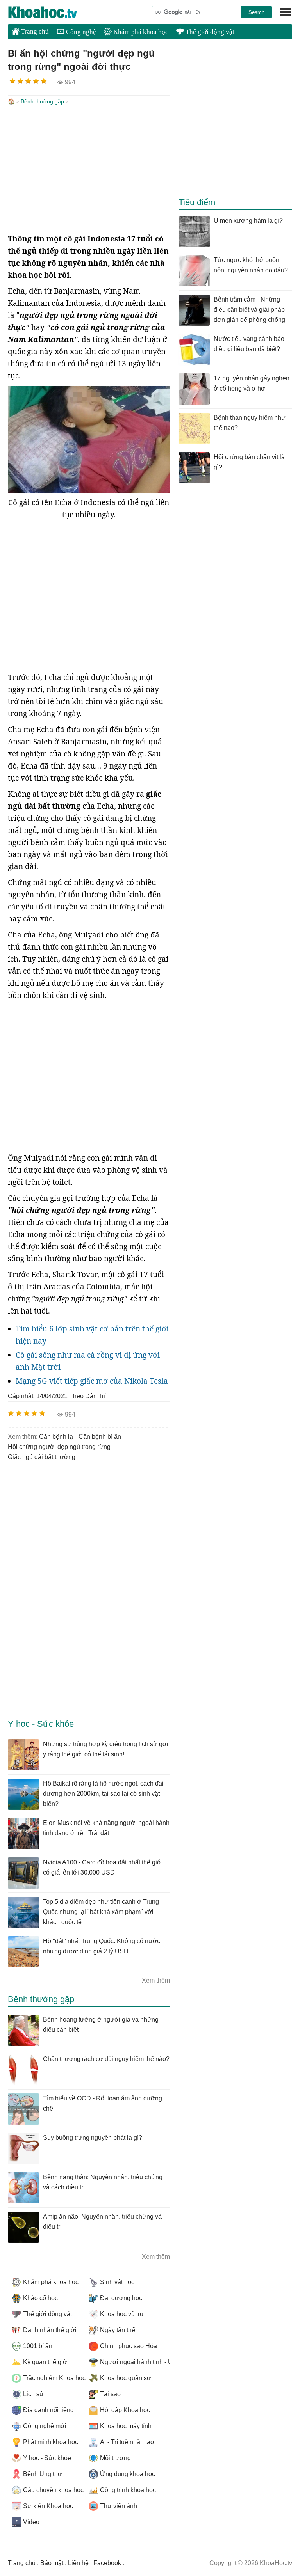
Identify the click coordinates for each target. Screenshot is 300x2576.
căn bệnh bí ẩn (100, 1437)
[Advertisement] (89, 170)
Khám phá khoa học (140, 32)
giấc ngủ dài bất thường (42, 1457)
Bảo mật (52, 2563)
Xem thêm (156, 1980)
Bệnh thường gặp (42, 101)
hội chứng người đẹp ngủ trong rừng (59, 1447)
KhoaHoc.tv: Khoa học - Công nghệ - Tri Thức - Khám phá (51, 12)
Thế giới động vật (209, 32)
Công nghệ (80, 32)
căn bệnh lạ (56, 1437)
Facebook (107, 2563)
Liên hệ (78, 2563)
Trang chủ (34, 31)
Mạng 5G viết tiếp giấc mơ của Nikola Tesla (92, 1381)
